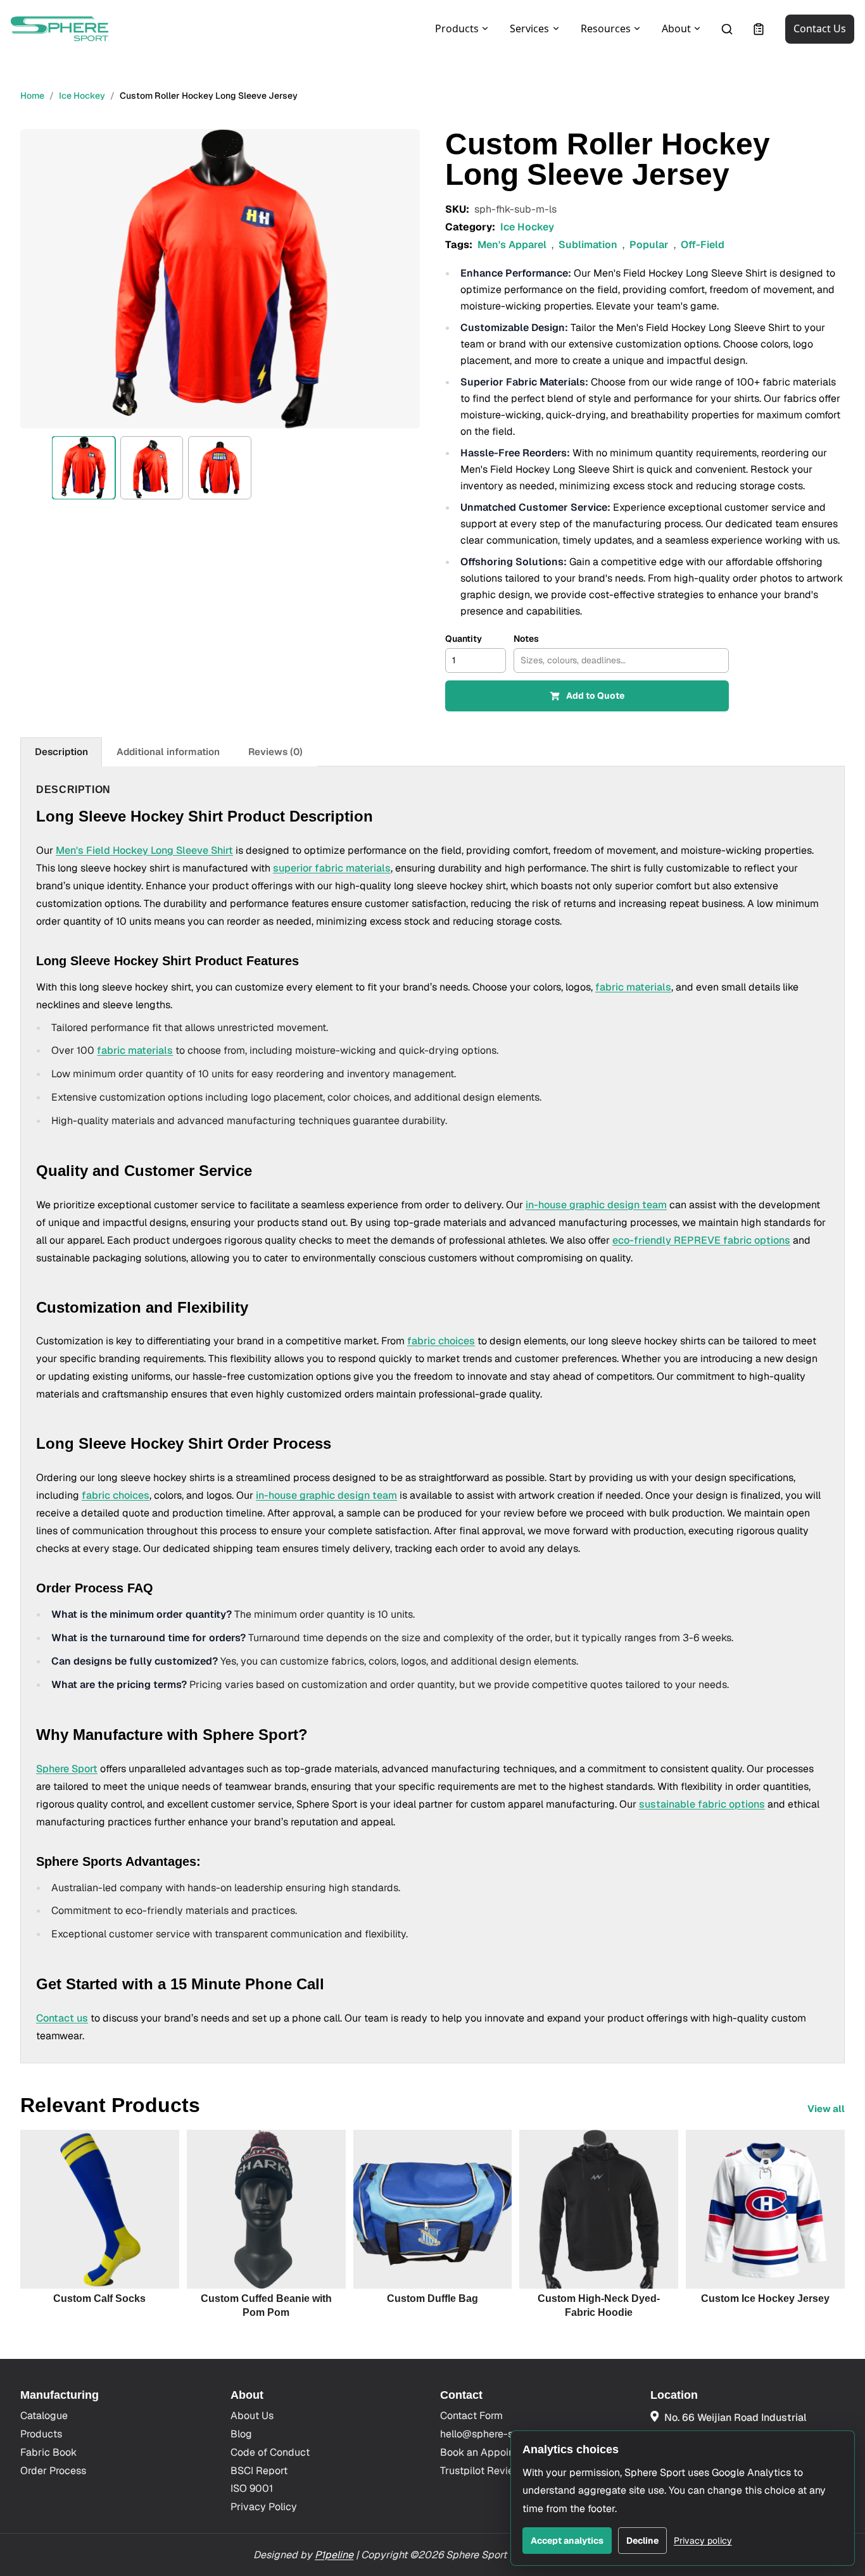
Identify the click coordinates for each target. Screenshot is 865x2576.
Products (41, 2434)
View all (826, 2109)
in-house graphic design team (596, 1205)
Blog (241, 2434)
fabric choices (441, 1341)
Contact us (62, 2018)
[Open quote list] (759, 29)
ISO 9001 (252, 2488)
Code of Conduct (270, 2452)
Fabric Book (48, 2452)
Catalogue (44, 2416)
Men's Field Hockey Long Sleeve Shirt (144, 850)
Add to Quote (595, 696)
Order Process (53, 2471)
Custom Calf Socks (99, 2298)
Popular (649, 245)
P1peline (334, 2555)
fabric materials (633, 987)
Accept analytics (567, 2541)
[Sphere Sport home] (60, 29)
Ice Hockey (82, 96)
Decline (642, 2541)
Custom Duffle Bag (432, 2298)
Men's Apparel (512, 245)
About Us (252, 2416)
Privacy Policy (264, 2507)
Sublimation (588, 245)
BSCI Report (259, 2471)
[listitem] (84, 468)
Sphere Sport (67, 1769)
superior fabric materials (332, 868)
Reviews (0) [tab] (275, 752)
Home (32, 96)
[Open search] (727, 29)
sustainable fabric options (702, 1804)
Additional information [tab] (168, 752)
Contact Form (471, 2416)
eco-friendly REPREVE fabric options (701, 1240)
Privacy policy (703, 2541)
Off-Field (703, 245)
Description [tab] (61, 752)
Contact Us (820, 28)
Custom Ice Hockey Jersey (765, 2298)
